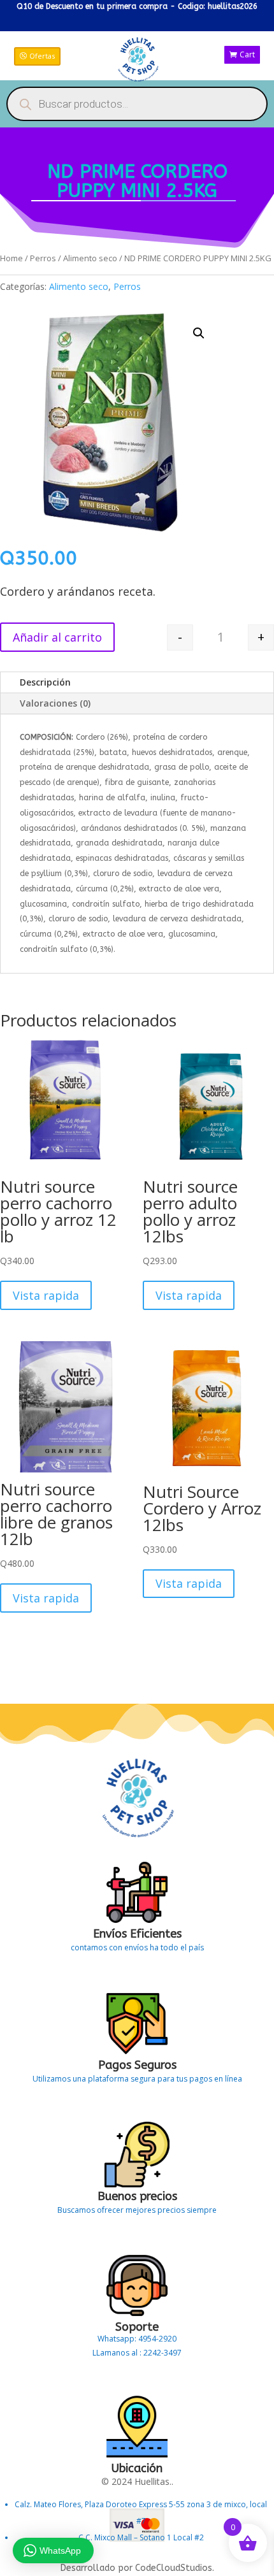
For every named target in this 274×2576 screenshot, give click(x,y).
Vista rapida (46, 1295)
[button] (199, 333)
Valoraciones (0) (55, 703)
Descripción (45, 682)
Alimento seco (90, 258)
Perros (43, 258)
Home (11, 258)
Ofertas (42, 56)
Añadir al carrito (57, 637)
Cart (247, 54)
